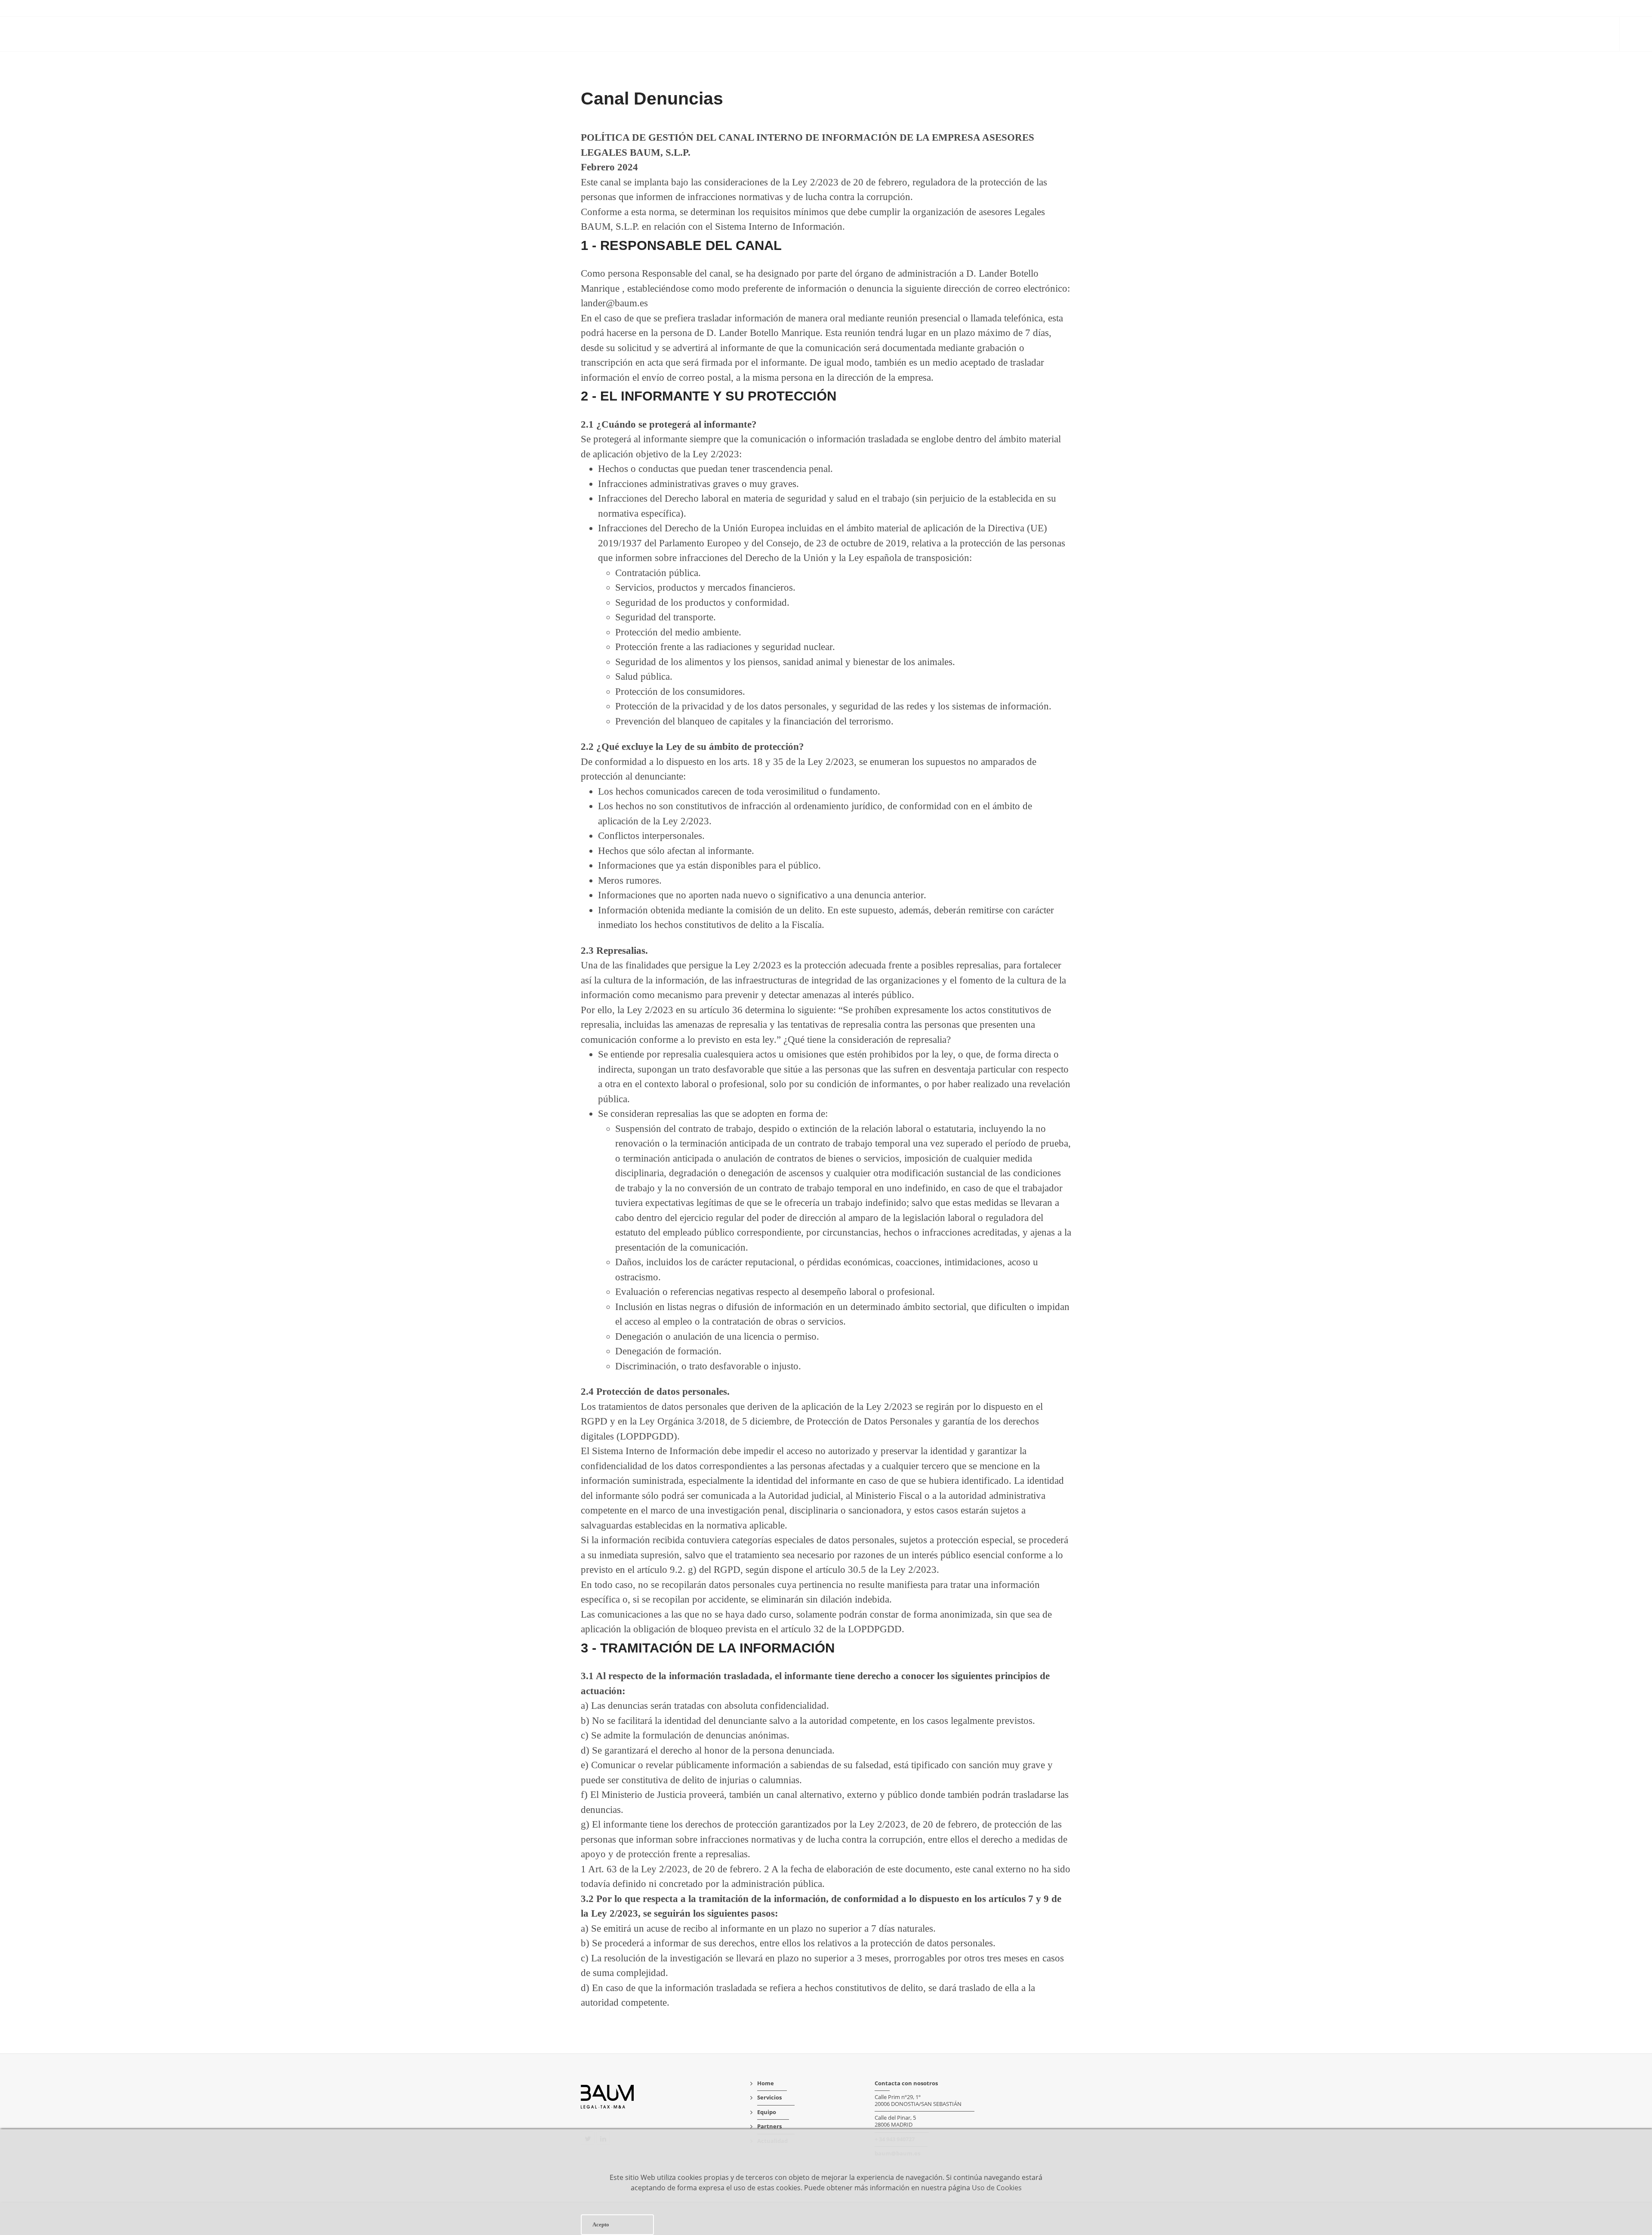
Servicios (1455, 35)
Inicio (1415, 35)
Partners (1538, 35)
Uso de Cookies (997, 2188)
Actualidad (1588, 35)
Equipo (1496, 35)
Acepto (601, 2224)
